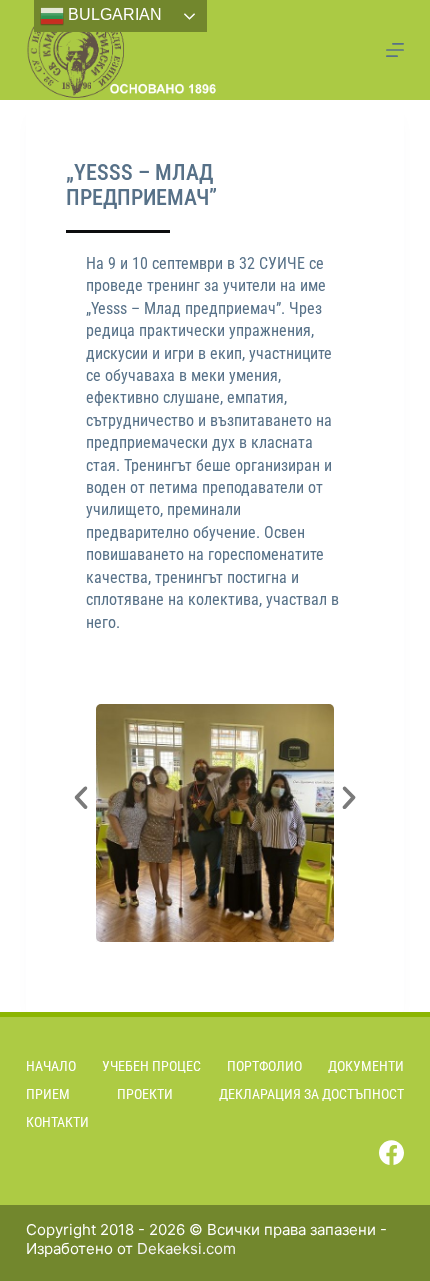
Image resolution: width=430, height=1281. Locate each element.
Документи (366, 1066)
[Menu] (395, 50)
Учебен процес (151, 1066)
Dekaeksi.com (186, 1248)
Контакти (57, 1122)
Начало (51, 1066)
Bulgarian (113, 14)
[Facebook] (391, 1152)
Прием (48, 1094)
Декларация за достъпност (311, 1094)
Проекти (145, 1094)
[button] (81, 798)
